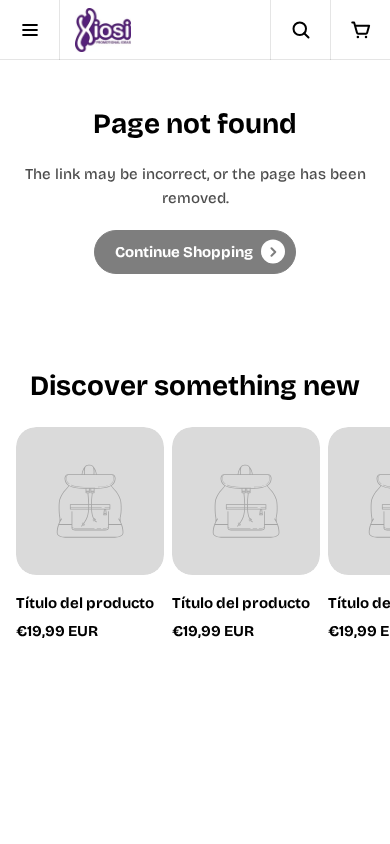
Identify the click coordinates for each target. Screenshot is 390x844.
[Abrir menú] (30, 30)
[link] (195, 252)
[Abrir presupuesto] (360, 30)
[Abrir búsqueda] (300, 30)
